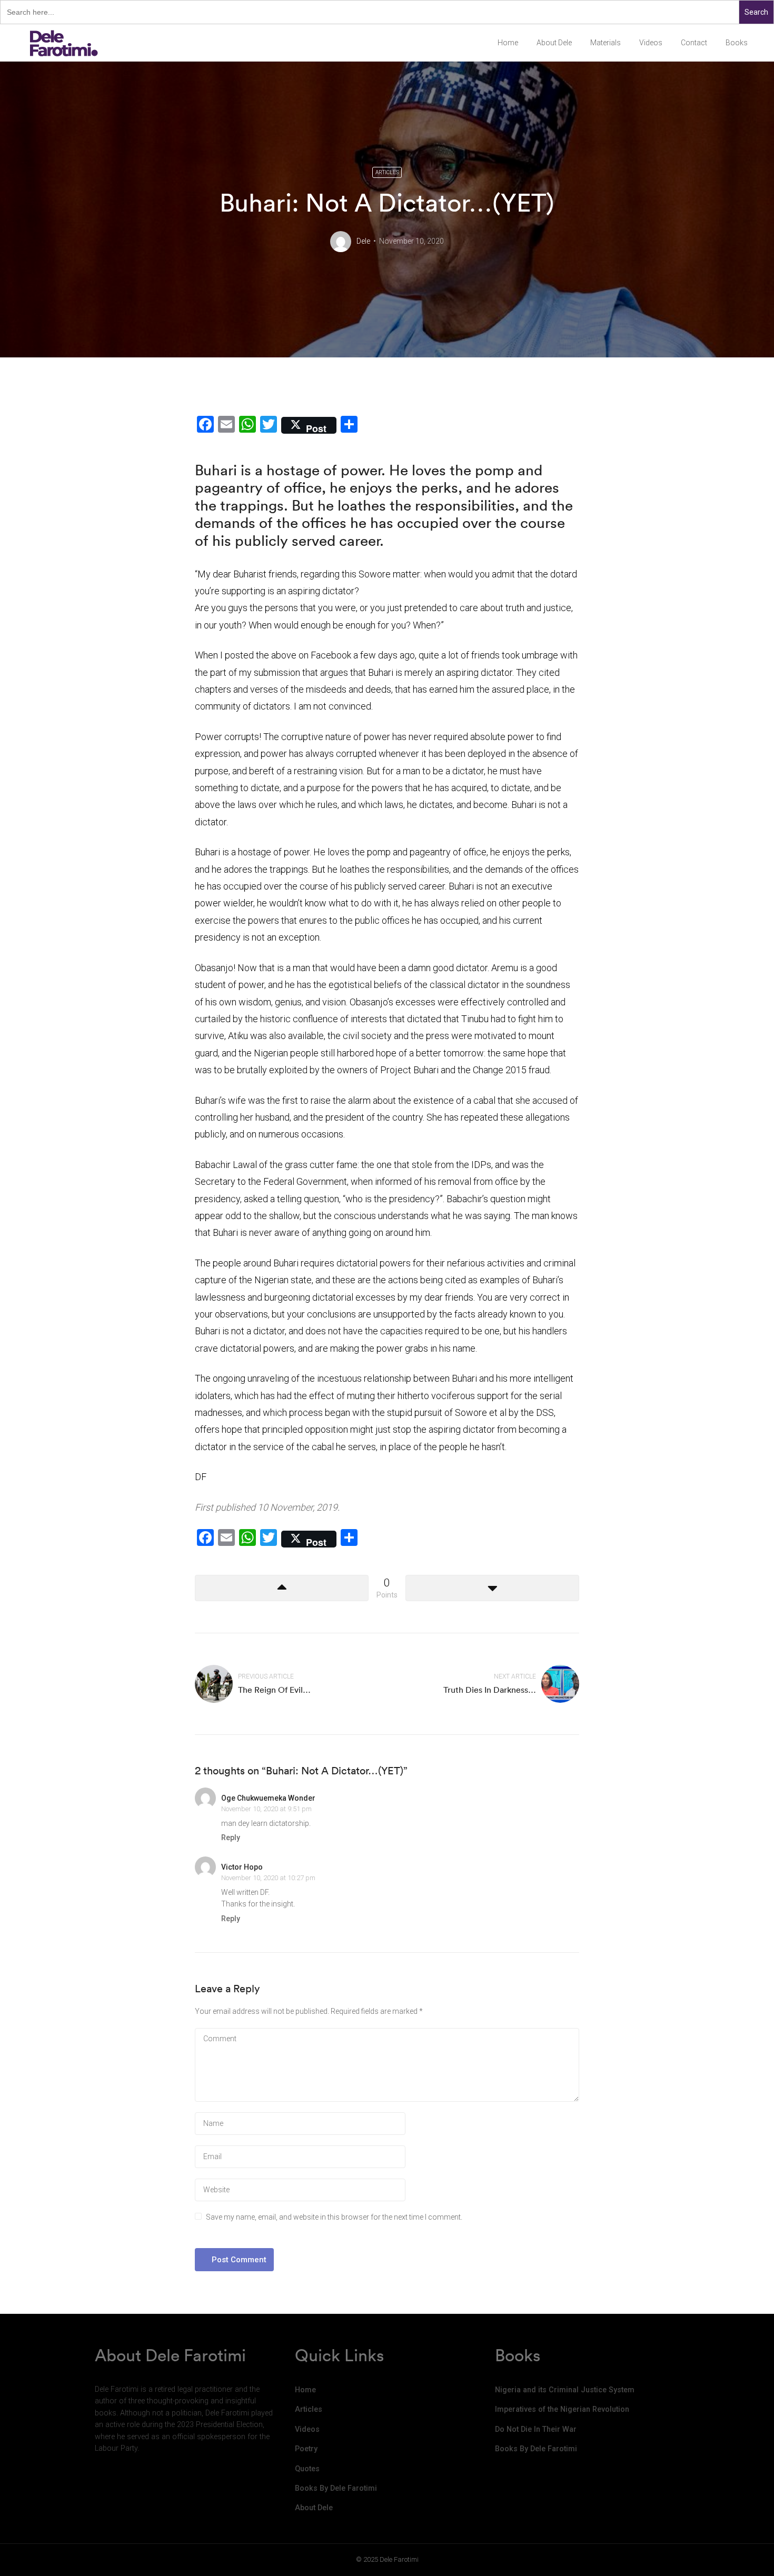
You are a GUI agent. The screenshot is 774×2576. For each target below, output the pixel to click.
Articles (387, 172)
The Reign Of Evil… (274, 1690)
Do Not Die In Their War (536, 2429)
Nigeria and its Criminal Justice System (565, 2390)
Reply (231, 1838)
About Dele (554, 43)
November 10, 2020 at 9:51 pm (266, 1809)
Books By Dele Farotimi (336, 2488)
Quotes (307, 2469)
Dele (363, 241)
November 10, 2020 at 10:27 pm (268, 1878)
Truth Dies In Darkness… (490, 1690)
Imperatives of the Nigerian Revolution (562, 2409)
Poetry (306, 2449)
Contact (694, 43)
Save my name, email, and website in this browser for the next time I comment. (334, 2217)
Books (737, 43)
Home (508, 43)
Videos (651, 43)
